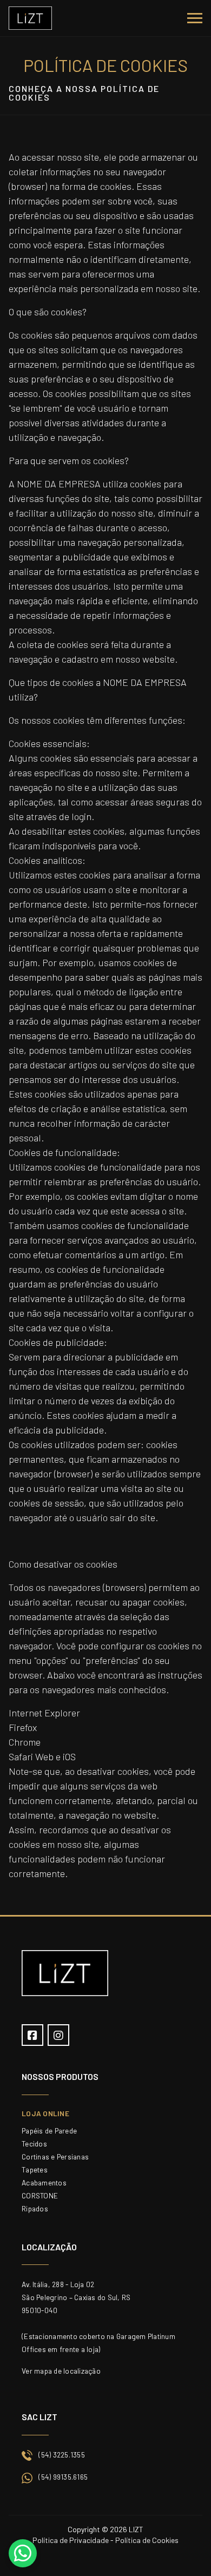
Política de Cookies (147, 2540)
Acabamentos (44, 2182)
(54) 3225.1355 (62, 2455)
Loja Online (45, 2113)
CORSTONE (40, 2195)
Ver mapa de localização (61, 2371)
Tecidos (34, 2144)
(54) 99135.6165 (63, 2477)
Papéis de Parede (49, 2131)
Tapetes (35, 2169)
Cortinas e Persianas (55, 2156)
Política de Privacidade (71, 2540)
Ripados (35, 2208)
